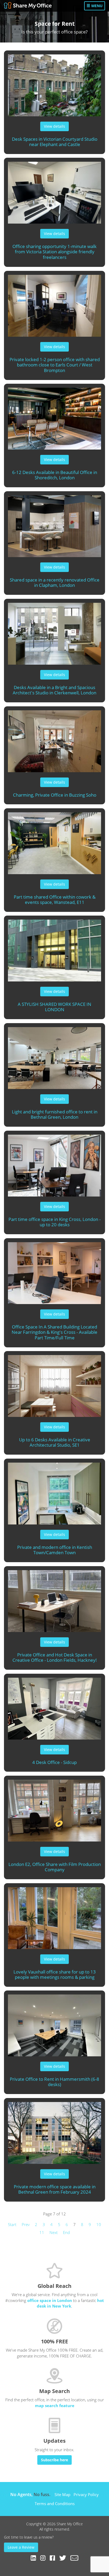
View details (54, 126)
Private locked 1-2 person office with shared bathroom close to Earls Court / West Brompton (55, 365)
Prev (26, 2224)
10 (99, 2224)
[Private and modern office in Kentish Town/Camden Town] (54, 1491)
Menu (96, 6)
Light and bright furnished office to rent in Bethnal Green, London (55, 1114)
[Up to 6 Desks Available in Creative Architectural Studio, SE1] (54, 1384)
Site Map (62, 2494)
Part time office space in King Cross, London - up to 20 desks (54, 1222)
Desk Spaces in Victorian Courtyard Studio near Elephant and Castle (55, 142)
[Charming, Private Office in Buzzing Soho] (54, 739)
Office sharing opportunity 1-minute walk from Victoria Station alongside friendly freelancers (54, 252)
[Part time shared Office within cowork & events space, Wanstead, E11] (54, 841)
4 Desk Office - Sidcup (54, 1762)
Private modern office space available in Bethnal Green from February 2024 (55, 2189)
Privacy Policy (86, 2494)
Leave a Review (21, 2547)
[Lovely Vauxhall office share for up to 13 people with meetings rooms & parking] (54, 1916)
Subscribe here (54, 2460)
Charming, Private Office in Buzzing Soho (55, 795)
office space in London (50, 2300)
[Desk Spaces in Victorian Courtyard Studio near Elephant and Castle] (54, 83)
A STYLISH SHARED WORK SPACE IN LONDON (54, 1007)
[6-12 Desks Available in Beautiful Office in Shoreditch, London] (54, 416)
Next (54, 2232)
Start (12, 2224)
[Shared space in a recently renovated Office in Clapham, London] (54, 524)
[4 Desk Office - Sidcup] (54, 1706)
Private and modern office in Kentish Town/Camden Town (55, 1550)
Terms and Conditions (55, 2504)
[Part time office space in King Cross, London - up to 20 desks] (54, 1163)
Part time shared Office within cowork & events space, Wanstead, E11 (55, 900)
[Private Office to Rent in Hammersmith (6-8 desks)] (54, 2023)
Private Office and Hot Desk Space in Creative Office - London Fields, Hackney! (55, 1657)
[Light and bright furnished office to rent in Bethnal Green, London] (54, 1056)
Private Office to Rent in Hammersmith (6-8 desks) (54, 2082)
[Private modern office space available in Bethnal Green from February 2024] (54, 2131)
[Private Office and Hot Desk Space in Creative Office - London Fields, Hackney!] (54, 1599)
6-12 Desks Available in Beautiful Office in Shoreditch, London (55, 475)
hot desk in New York (70, 2303)
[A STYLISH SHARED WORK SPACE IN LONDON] (54, 948)
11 (42, 2232)
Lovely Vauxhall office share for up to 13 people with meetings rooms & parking (55, 1975)
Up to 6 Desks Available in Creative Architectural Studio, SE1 (55, 1442)
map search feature (55, 2406)
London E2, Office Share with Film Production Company (55, 1867)
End (66, 2232)
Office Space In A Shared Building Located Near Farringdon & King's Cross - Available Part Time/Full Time (54, 1332)
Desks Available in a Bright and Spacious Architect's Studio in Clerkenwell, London (54, 690)
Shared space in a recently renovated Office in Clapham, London (55, 583)
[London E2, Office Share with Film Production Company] (54, 1808)
